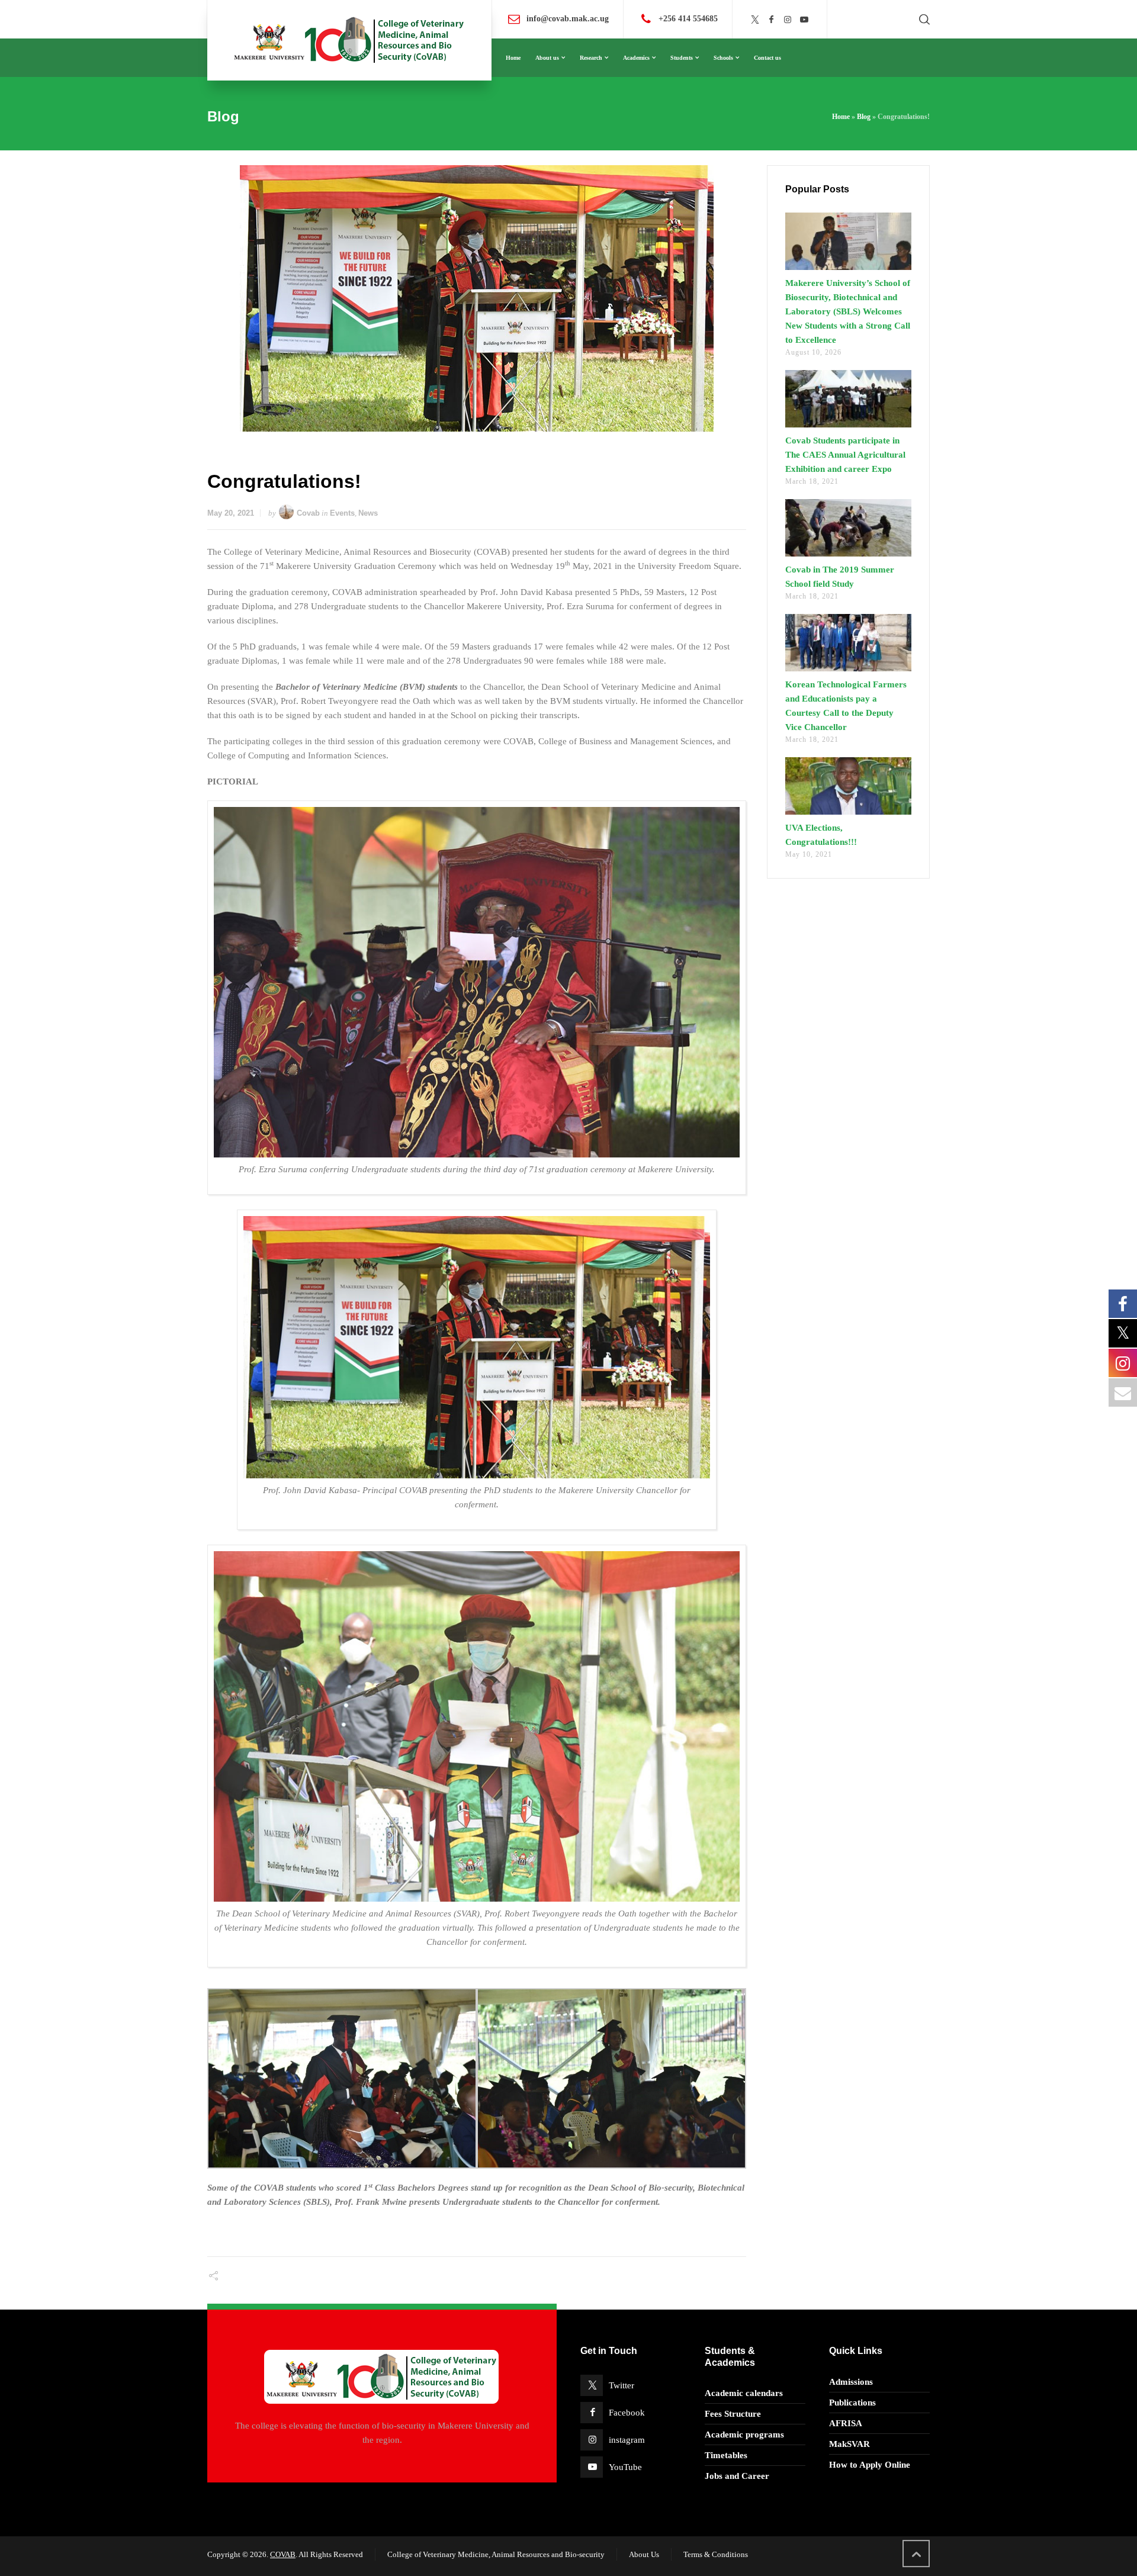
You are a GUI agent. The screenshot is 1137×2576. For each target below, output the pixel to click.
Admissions (851, 2382)
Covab (308, 513)
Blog (864, 117)
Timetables (726, 2455)
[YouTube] (804, 20)
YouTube (625, 2467)
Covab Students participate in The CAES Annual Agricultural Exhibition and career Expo (845, 455)
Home (841, 117)
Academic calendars (744, 2393)
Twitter (622, 2385)
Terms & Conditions (716, 2554)
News (368, 513)
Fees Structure (733, 2414)
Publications (852, 2403)
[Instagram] (788, 20)
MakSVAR (849, 2444)
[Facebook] (772, 20)
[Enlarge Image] (477, 298)
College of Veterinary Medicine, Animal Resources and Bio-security (496, 2554)
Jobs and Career (737, 2476)
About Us (644, 2554)
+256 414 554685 (688, 19)
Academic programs (744, 2435)
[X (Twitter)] (755, 20)
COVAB (283, 2554)
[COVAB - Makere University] (349, 40)
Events (342, 513)
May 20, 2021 (231, 513)
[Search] (922, 20)
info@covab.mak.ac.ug (568, 19)
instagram (627, 2440)
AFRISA (846, 2423)
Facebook (627, 2413)
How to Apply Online (870, 2465)
